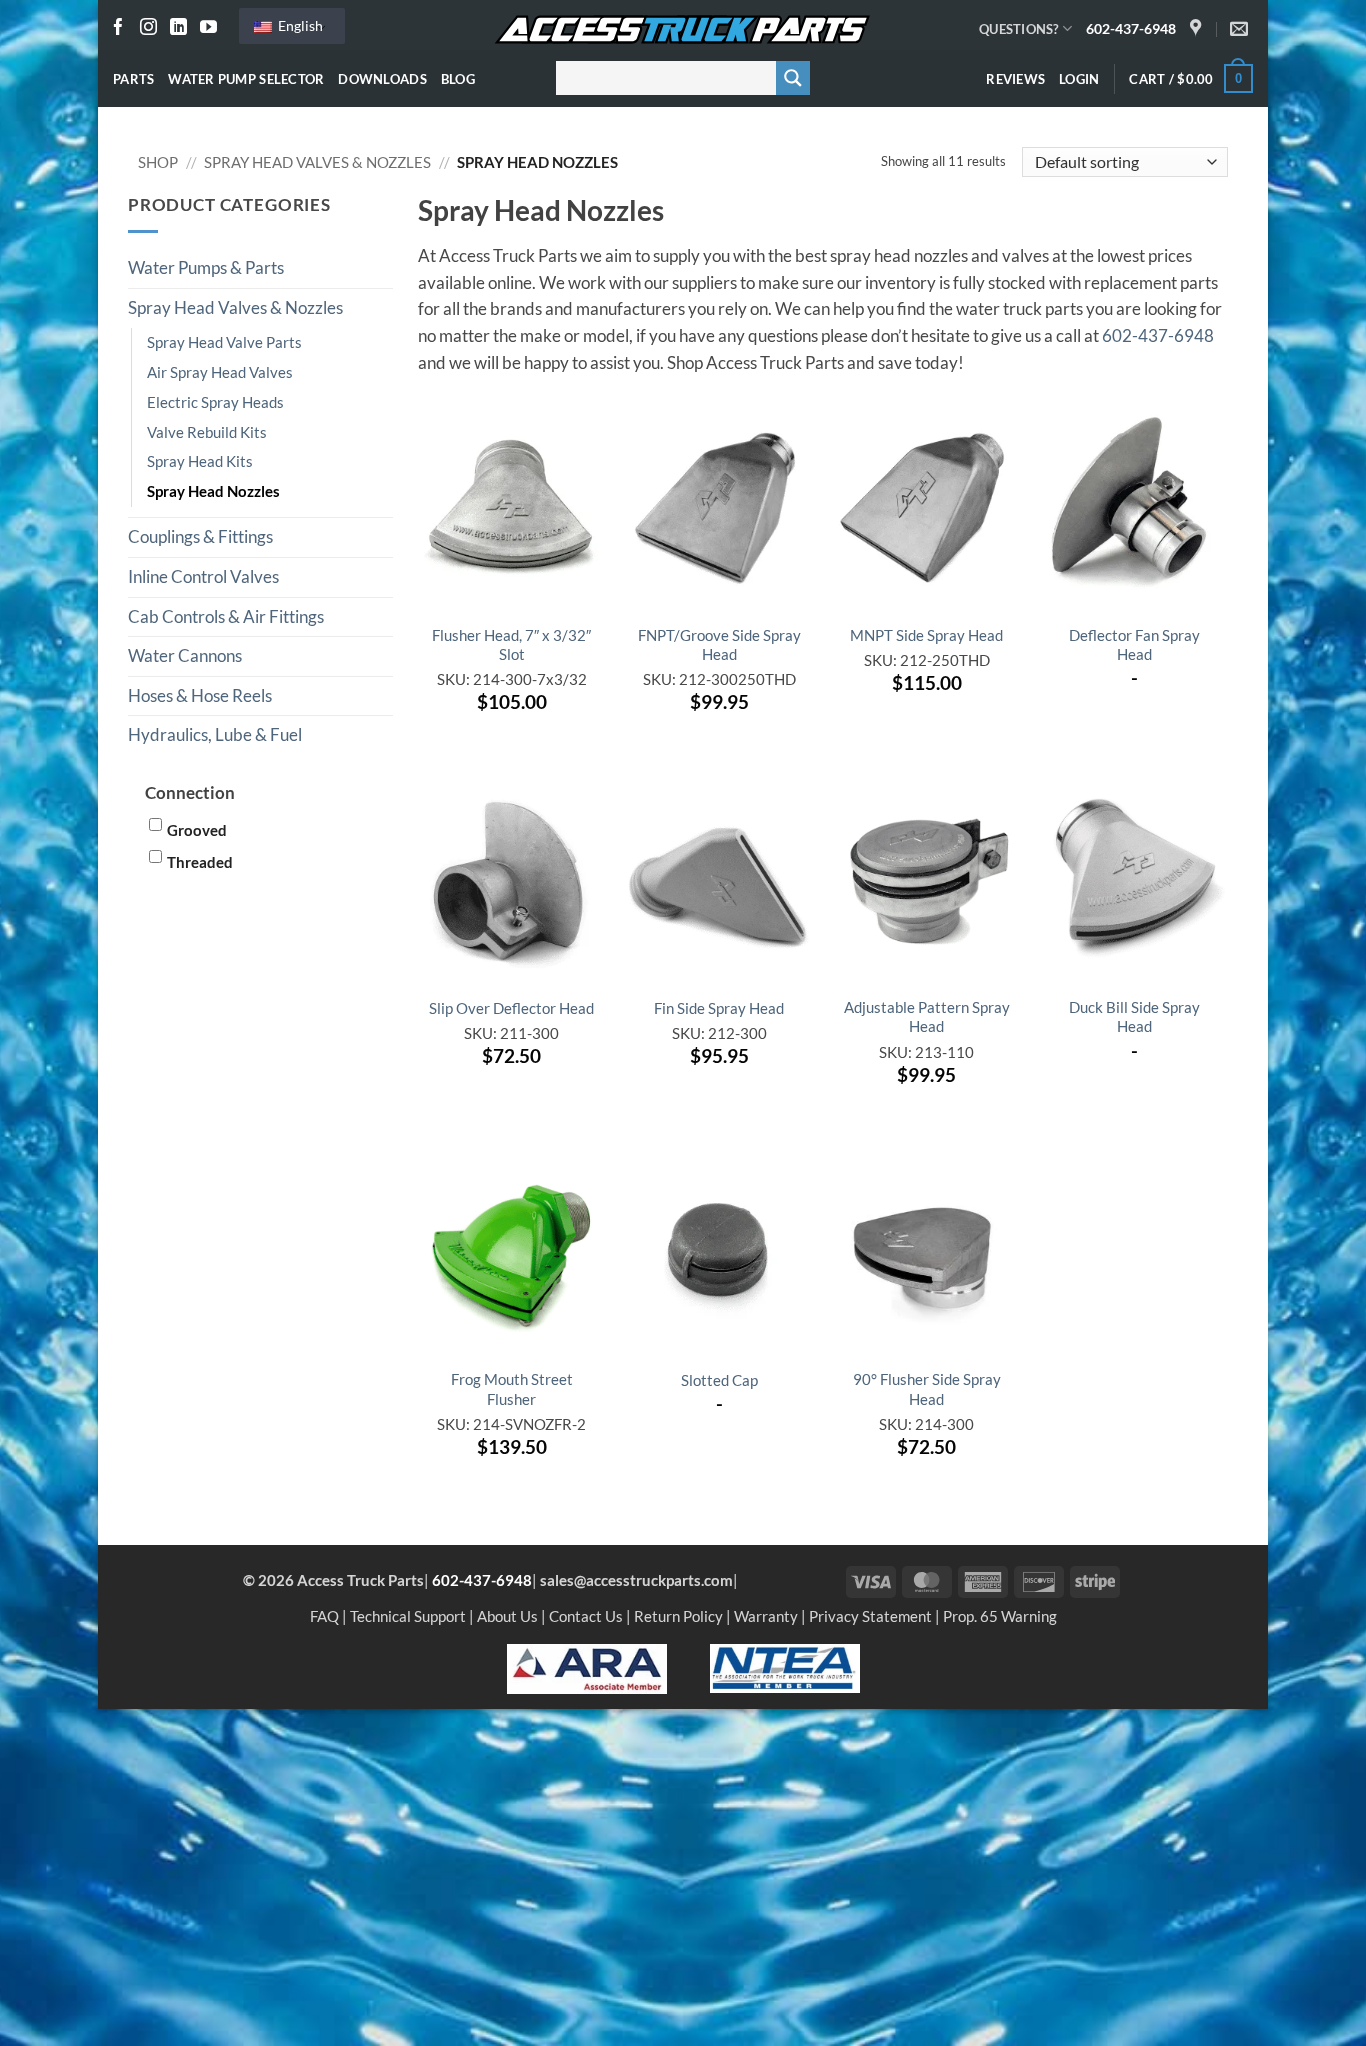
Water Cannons (185, 656)
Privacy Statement (870, 1616)
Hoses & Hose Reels (200, 696)
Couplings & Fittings (200, 537)
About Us (507, 1616)
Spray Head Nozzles (213, 491)
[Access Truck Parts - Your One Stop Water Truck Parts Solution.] (683, 30)
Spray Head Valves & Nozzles (317, 162)
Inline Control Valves (203, 577)
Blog (458, 79)
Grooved (197, 830)
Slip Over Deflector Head (511, 1008)
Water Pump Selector (246, 79)
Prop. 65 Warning (1000, 1616)
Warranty (766, 1616)
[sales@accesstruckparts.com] (1241, 29)
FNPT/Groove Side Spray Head (719, 644)
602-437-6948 (1131, 28)
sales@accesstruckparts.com (636, 1580)
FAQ (324, 1616)
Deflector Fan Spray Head (1134, 644)
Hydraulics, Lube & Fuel (215, 735)
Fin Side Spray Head (719, 1008)
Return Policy (678, 1616)
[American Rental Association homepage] (587, 1667)
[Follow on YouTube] (208, 28)
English (299, 25)
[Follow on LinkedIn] (178, 28)
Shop (158, 162)
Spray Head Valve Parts (224, 342)
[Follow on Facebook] (118, 28)
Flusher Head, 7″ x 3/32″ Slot (511, 644)
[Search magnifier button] (793, 78)
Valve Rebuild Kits (207, 432)
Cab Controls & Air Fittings (226, 617)
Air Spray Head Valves (220, 372)
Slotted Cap (719, 1380)
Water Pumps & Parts (206, 268)
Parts (133, 79)
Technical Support (408, 1616)
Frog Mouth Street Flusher (512, 1388)
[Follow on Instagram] (148, 28)
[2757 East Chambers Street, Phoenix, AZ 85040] (1198, 29)
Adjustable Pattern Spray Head (927, 1016)
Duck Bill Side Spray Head (1134, 1016)
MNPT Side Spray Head (926, 635)
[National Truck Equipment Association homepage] (785, 1667)
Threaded (200, 862)
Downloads (382, 79)
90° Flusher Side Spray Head (927, 1388)
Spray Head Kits (200, 461)
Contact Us (586, 1616)
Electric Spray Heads (215, 402)
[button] (1079, 79)
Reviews (1015, 79)
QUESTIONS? (1019, 29)
